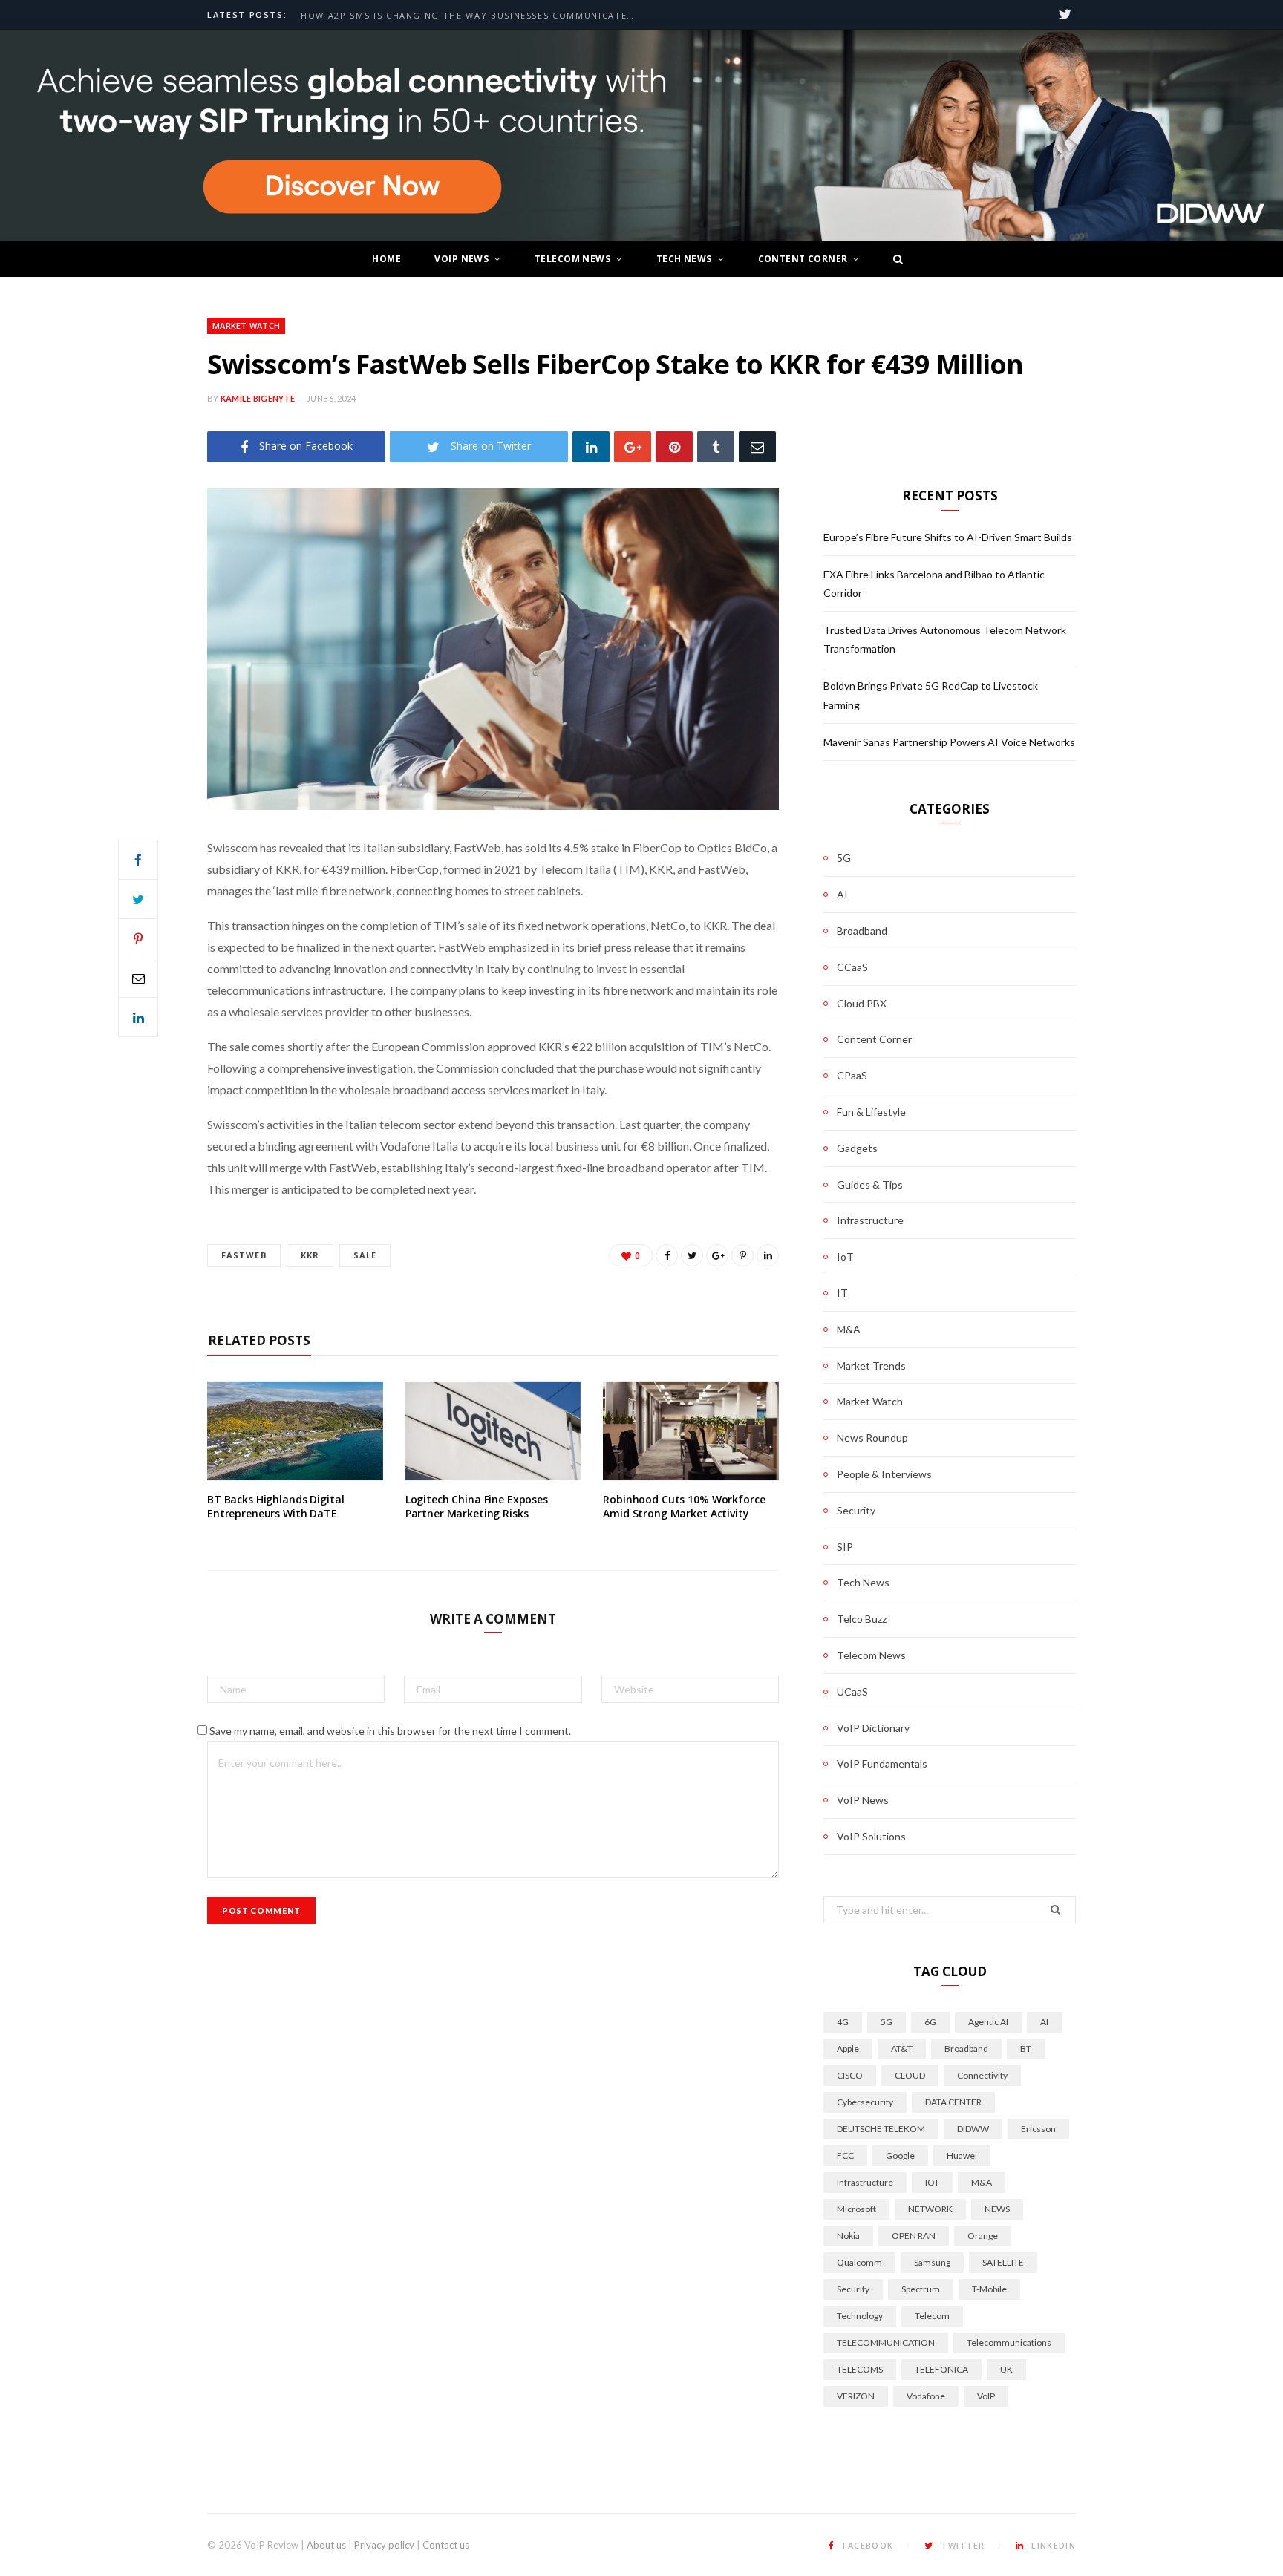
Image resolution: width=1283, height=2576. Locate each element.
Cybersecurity (865, 2102)
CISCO (850, 2075)
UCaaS (852, 1691)
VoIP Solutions (871, 1836)
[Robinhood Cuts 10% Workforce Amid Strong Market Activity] (691, 1431)
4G (843, 2022)
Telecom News (572, 259)
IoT (845, 1256)
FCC (845, 2155)
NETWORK (930, 2209)
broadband (966, 2049)
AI (842, 894)
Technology (860, 2316)
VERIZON (856, 2396)
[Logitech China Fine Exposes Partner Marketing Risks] (493, 1431)
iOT (932, 2182)
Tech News (684, 259)
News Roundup (872, 1438)
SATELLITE (1003, 2262)
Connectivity (982, 2075)
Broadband (862, 931)
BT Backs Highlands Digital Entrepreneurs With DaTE (275, 1507)
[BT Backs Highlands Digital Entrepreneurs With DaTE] (295, 1431)
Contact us (446, 2545)
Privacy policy (384, 2545)
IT (842, 1293)
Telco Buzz (862, 1619)
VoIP (986, 2396)
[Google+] (633, 447)
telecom (932, 2316)
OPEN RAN (914, 2236)
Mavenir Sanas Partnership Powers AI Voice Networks (949, 742)
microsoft (856, 2209)
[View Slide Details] (641, 136)
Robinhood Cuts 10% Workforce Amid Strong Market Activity (684, 1507)
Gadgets (857, 1148)
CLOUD (910, 2075)
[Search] (894, 259)
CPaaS (852, 1075)
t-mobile (989, 2289)
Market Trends (871, 1366)
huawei (962, 2155)
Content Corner (803, 259)
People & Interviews (884, 1474)
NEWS (997, 2209)
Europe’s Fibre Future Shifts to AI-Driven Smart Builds (454, 16)
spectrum (921, 2289)
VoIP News (461, 259)
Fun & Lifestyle (871, 1112)
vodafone (926, 2396)
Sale (365, 1255)
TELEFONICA (941, 2369)
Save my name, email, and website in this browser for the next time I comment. (390, 1731)
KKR (310, 1255)
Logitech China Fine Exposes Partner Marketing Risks (477, 1507)
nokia (848, 2236)
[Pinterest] (674, 447)
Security (856, 1510)
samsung (932, 2262)
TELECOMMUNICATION (886, 2343)
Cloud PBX (862, 1003)
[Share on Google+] (717, 1255)
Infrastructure (870, 1220)
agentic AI (988, 2022)
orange (983, 2236)
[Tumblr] (716, 447)
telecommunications (1009, 2343)
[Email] (757, 447)
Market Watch (246, 326)
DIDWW (973, 2129)
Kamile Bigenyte (258, 398)
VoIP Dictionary (873, 1728)
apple (848, 2049)
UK (1006, 2369)
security (853, 2289)
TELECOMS (860, 2369)
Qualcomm (859, 2262)
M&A (849, 1329)
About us (326, 2545)
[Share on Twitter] (138, 899)
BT (1026, 2049)
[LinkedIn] (591, 447)
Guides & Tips (870, 1184)
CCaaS (852, 967)
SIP (845, 1547)
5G (844, 858)
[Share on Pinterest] (742, 1255)
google (900, 2155)
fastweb (244, 1255)
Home (386, 259)
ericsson (1038, 2129)
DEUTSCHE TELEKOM (881, 2129)
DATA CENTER (953, 2102)
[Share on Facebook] (138, 860)
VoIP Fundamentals (882, 1763)
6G (930, 2022)
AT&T (902, 2049)
